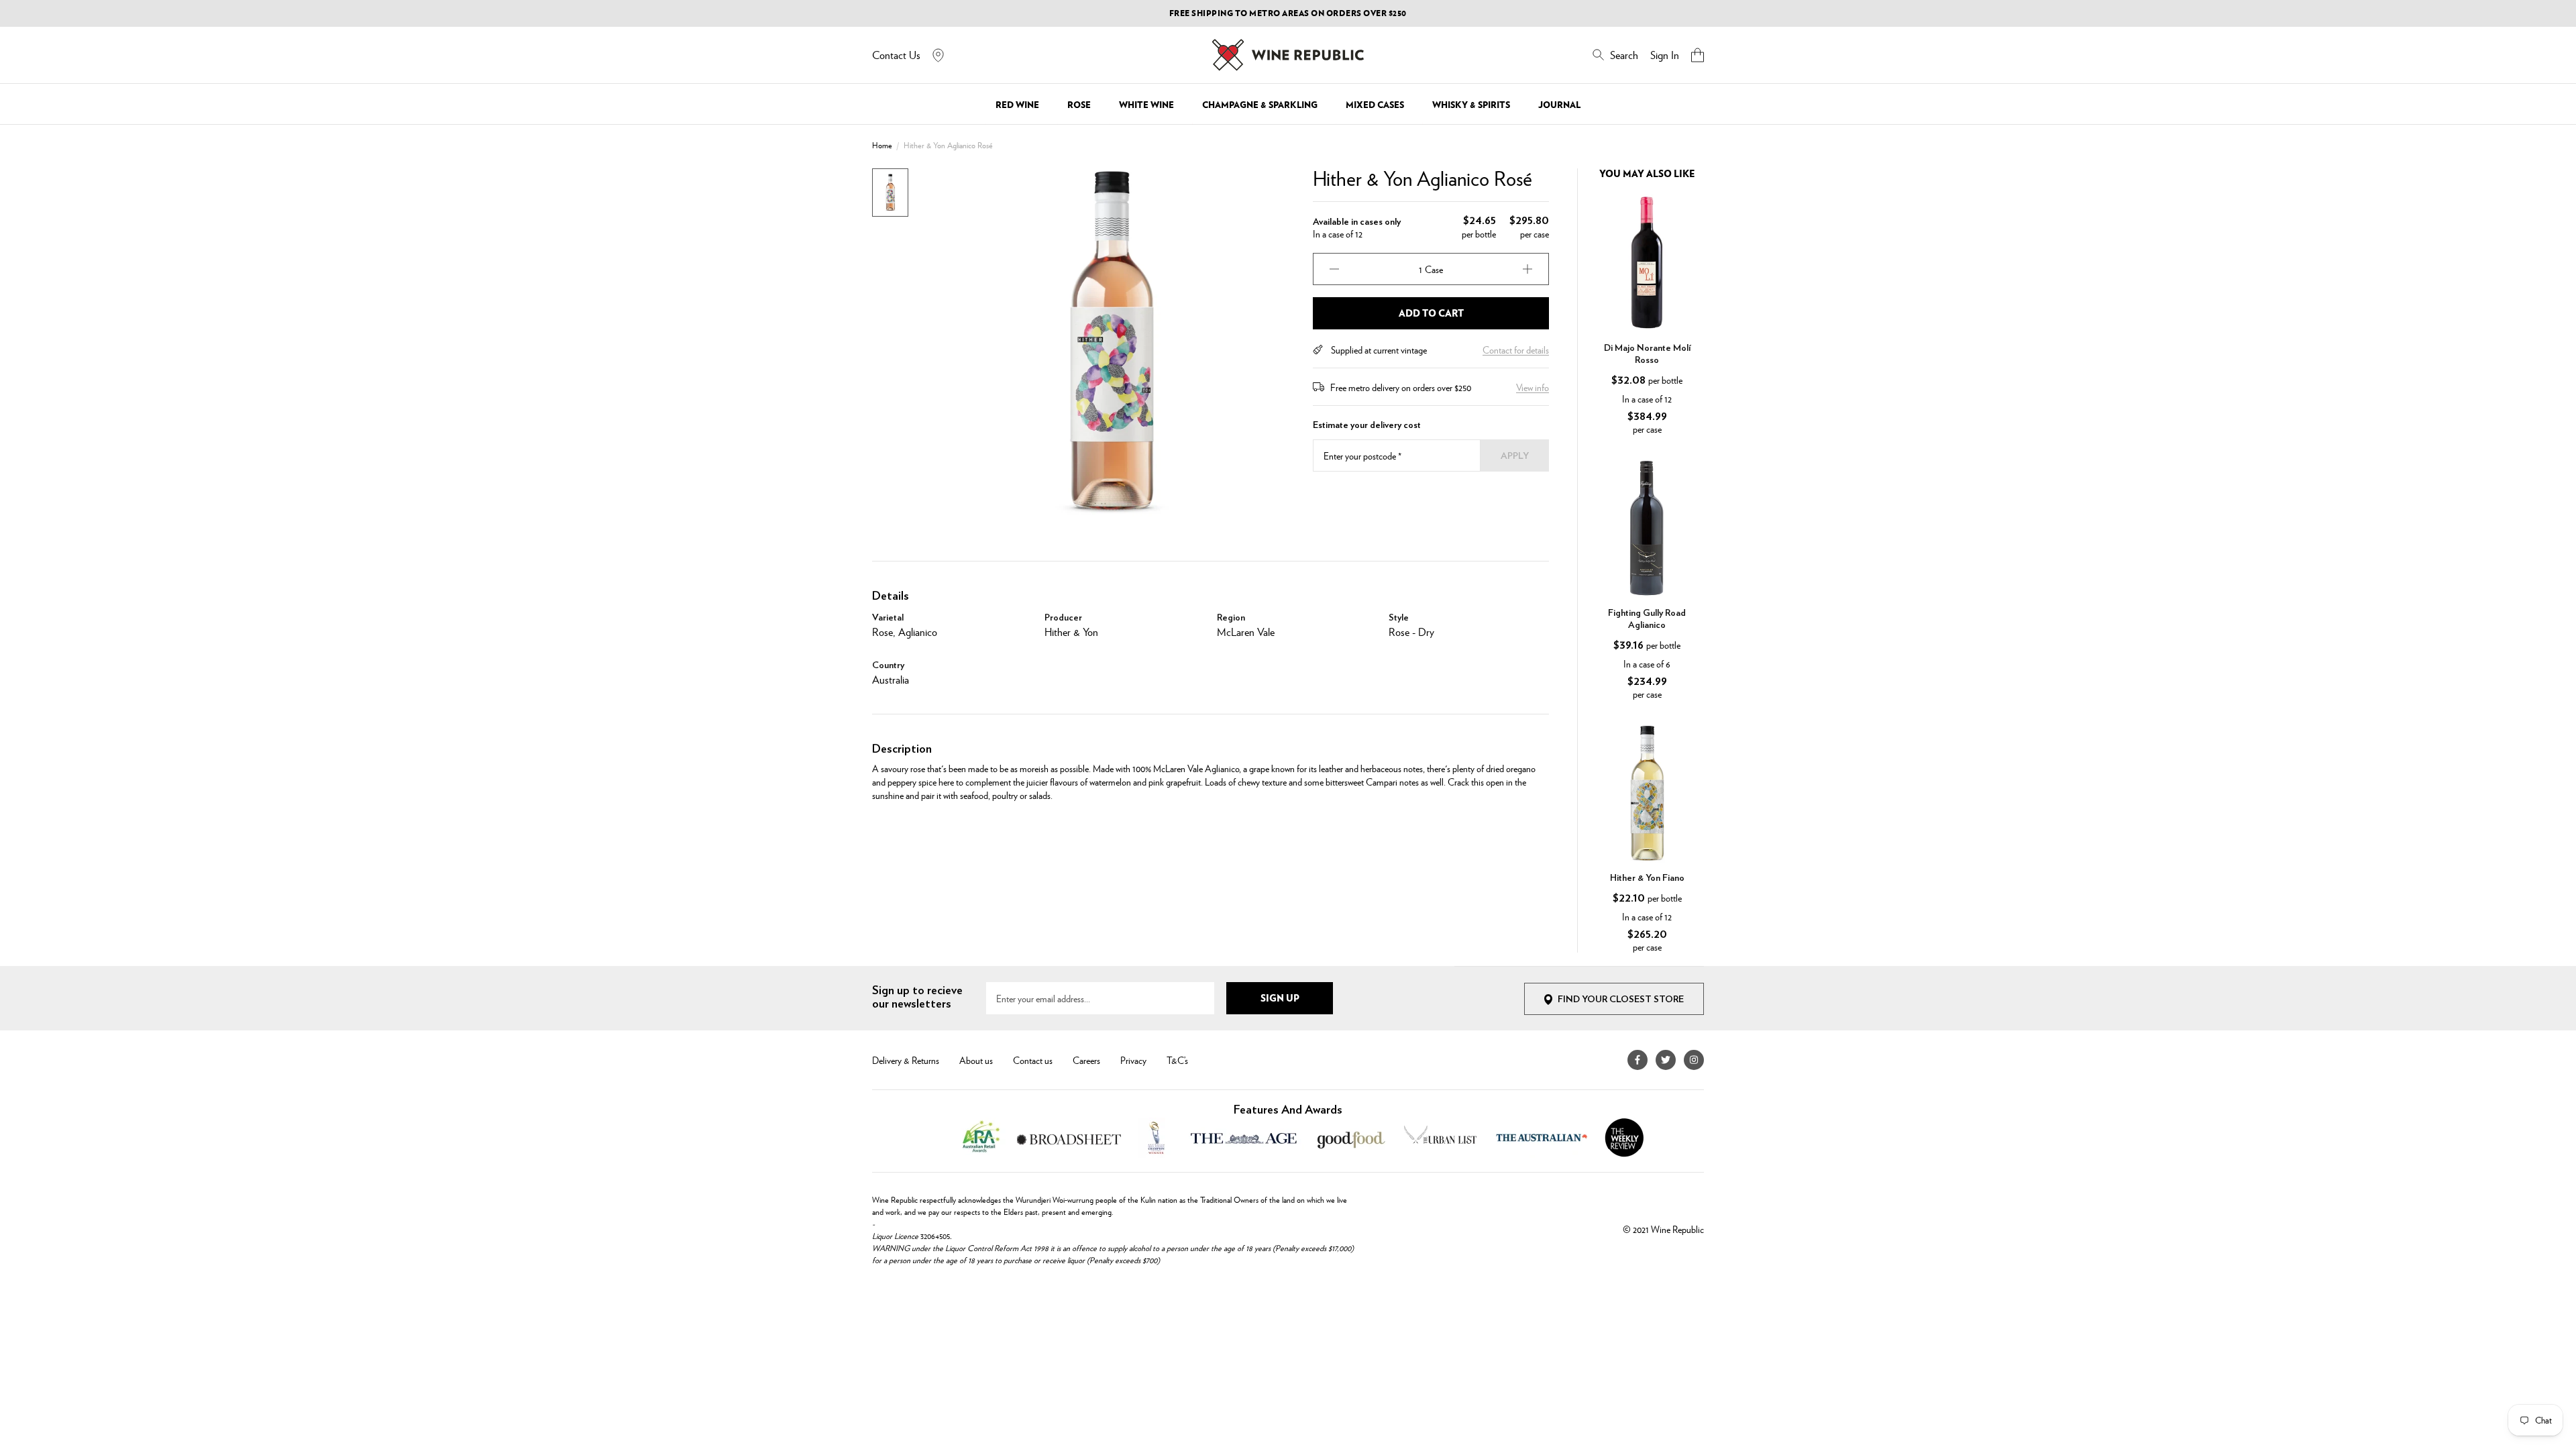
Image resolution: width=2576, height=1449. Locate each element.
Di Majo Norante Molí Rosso (1647, 354)
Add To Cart (1431, 313)
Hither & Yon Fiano (1647, 878)
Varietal (888, 618)
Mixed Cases (1375, 105)
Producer (1063, 618)
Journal (1559, 105)
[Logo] (1288, 55)
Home (882, 145)
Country (888, 665)
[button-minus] (1334, 269)
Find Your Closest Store (1621, 1000)
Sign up (1280, 998)
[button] (1698, 55)
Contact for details (1516, 350)
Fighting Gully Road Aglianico (1647, 619)
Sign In (1665, 55)
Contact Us (896, 55)
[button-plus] (1527, 269)
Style (1399, 618)
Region (1231, 618)
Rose (1079, 105)
